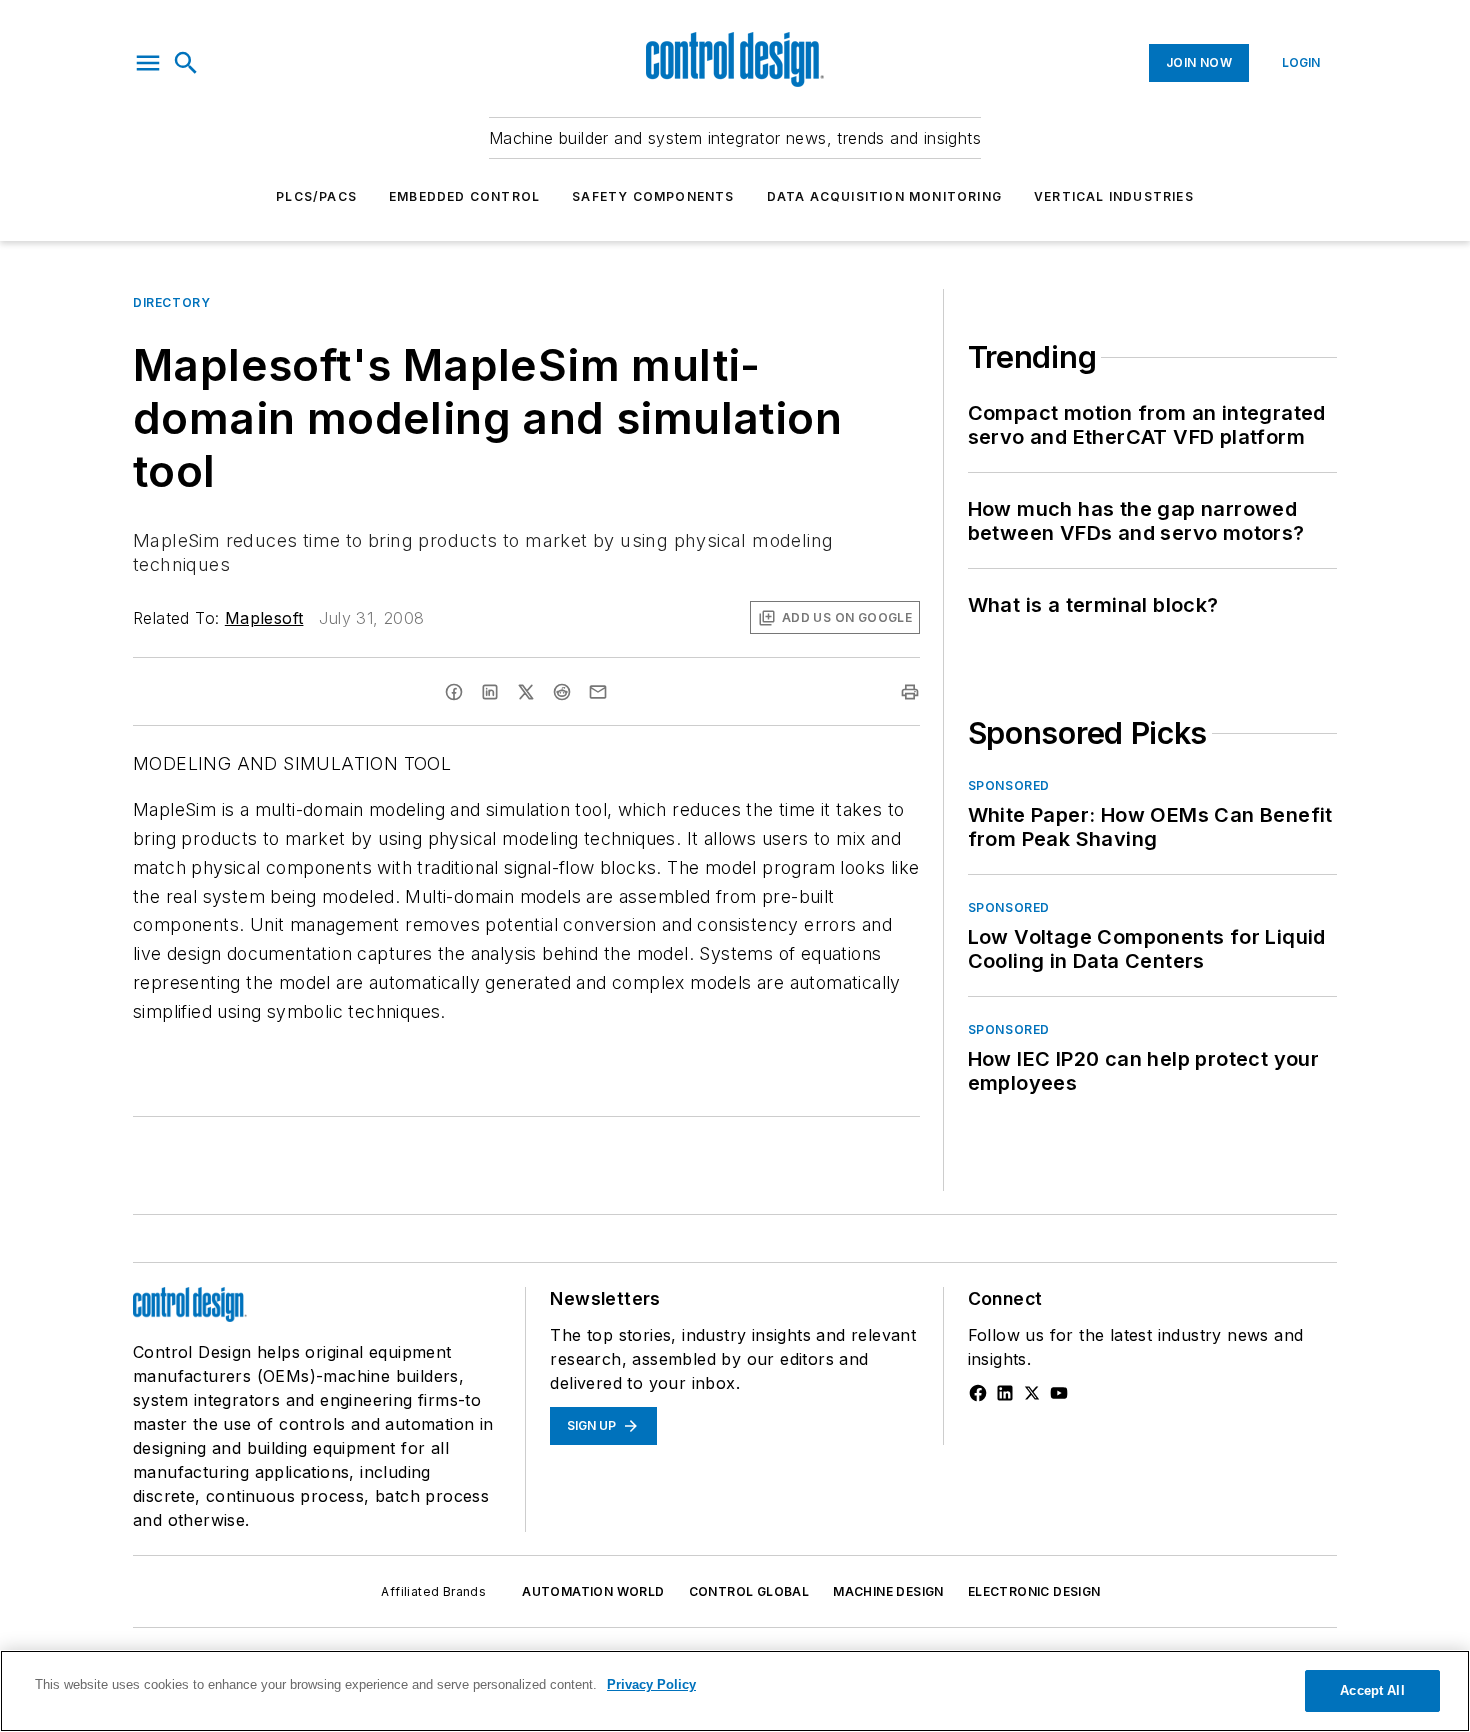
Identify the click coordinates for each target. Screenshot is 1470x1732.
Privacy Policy (651, 1684)
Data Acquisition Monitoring (884, 196)
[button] (148, 63)
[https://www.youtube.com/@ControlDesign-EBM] (1059, 1393)
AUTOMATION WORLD (593, 1591)
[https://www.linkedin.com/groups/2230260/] (1005, 1393)
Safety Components (653, 196)
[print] (910, 692)
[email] (598, 692)
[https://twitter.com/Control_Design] (1032, 1393)
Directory (171, 302)
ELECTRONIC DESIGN (1034, 1591)
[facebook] (454, 692)
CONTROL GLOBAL (749, 1591)
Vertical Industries (1114, 196)
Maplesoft (264, 618)
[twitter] (526, 692)
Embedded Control (464, 196)
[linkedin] (490, 692)
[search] (186, 63)
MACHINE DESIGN (888, 1591)
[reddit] (562, 692)
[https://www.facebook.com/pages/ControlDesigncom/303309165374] (978, 1393)
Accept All (1372, 1690)
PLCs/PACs (316, 196)
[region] (735, 1691)
